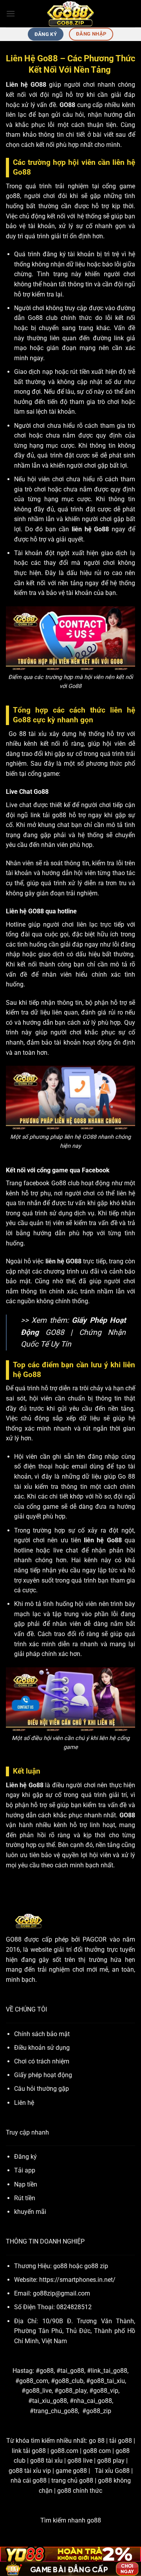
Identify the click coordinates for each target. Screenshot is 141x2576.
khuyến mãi (30, 2212)
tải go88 (121, 2441)
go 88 (97, 2441)
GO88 (14, 1939)
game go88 (71, 2471)
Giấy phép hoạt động (43, 2075)
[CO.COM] (70, 14)
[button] (11, 13)
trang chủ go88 (72, 2480)
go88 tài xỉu (46, 2461)
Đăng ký (25, 2157)
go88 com (97, 2451)
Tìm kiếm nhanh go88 (71, 2520)
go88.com (64, 2451)
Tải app (25, 2170)
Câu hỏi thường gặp (42, 2089)
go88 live (80, 2461)
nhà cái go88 (29, 2480)
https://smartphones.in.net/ (77, 2280)
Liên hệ (24, 2103)
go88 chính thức (80, 2491)
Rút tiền (25, 2198)
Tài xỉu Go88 (112, 2471)
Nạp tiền (26, 2184)
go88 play (111, 2461)
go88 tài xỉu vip (30, 2471)
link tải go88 (29, 2451)
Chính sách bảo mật (42, 2034)
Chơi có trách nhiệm (42, 2061)
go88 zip (96, 2266)
